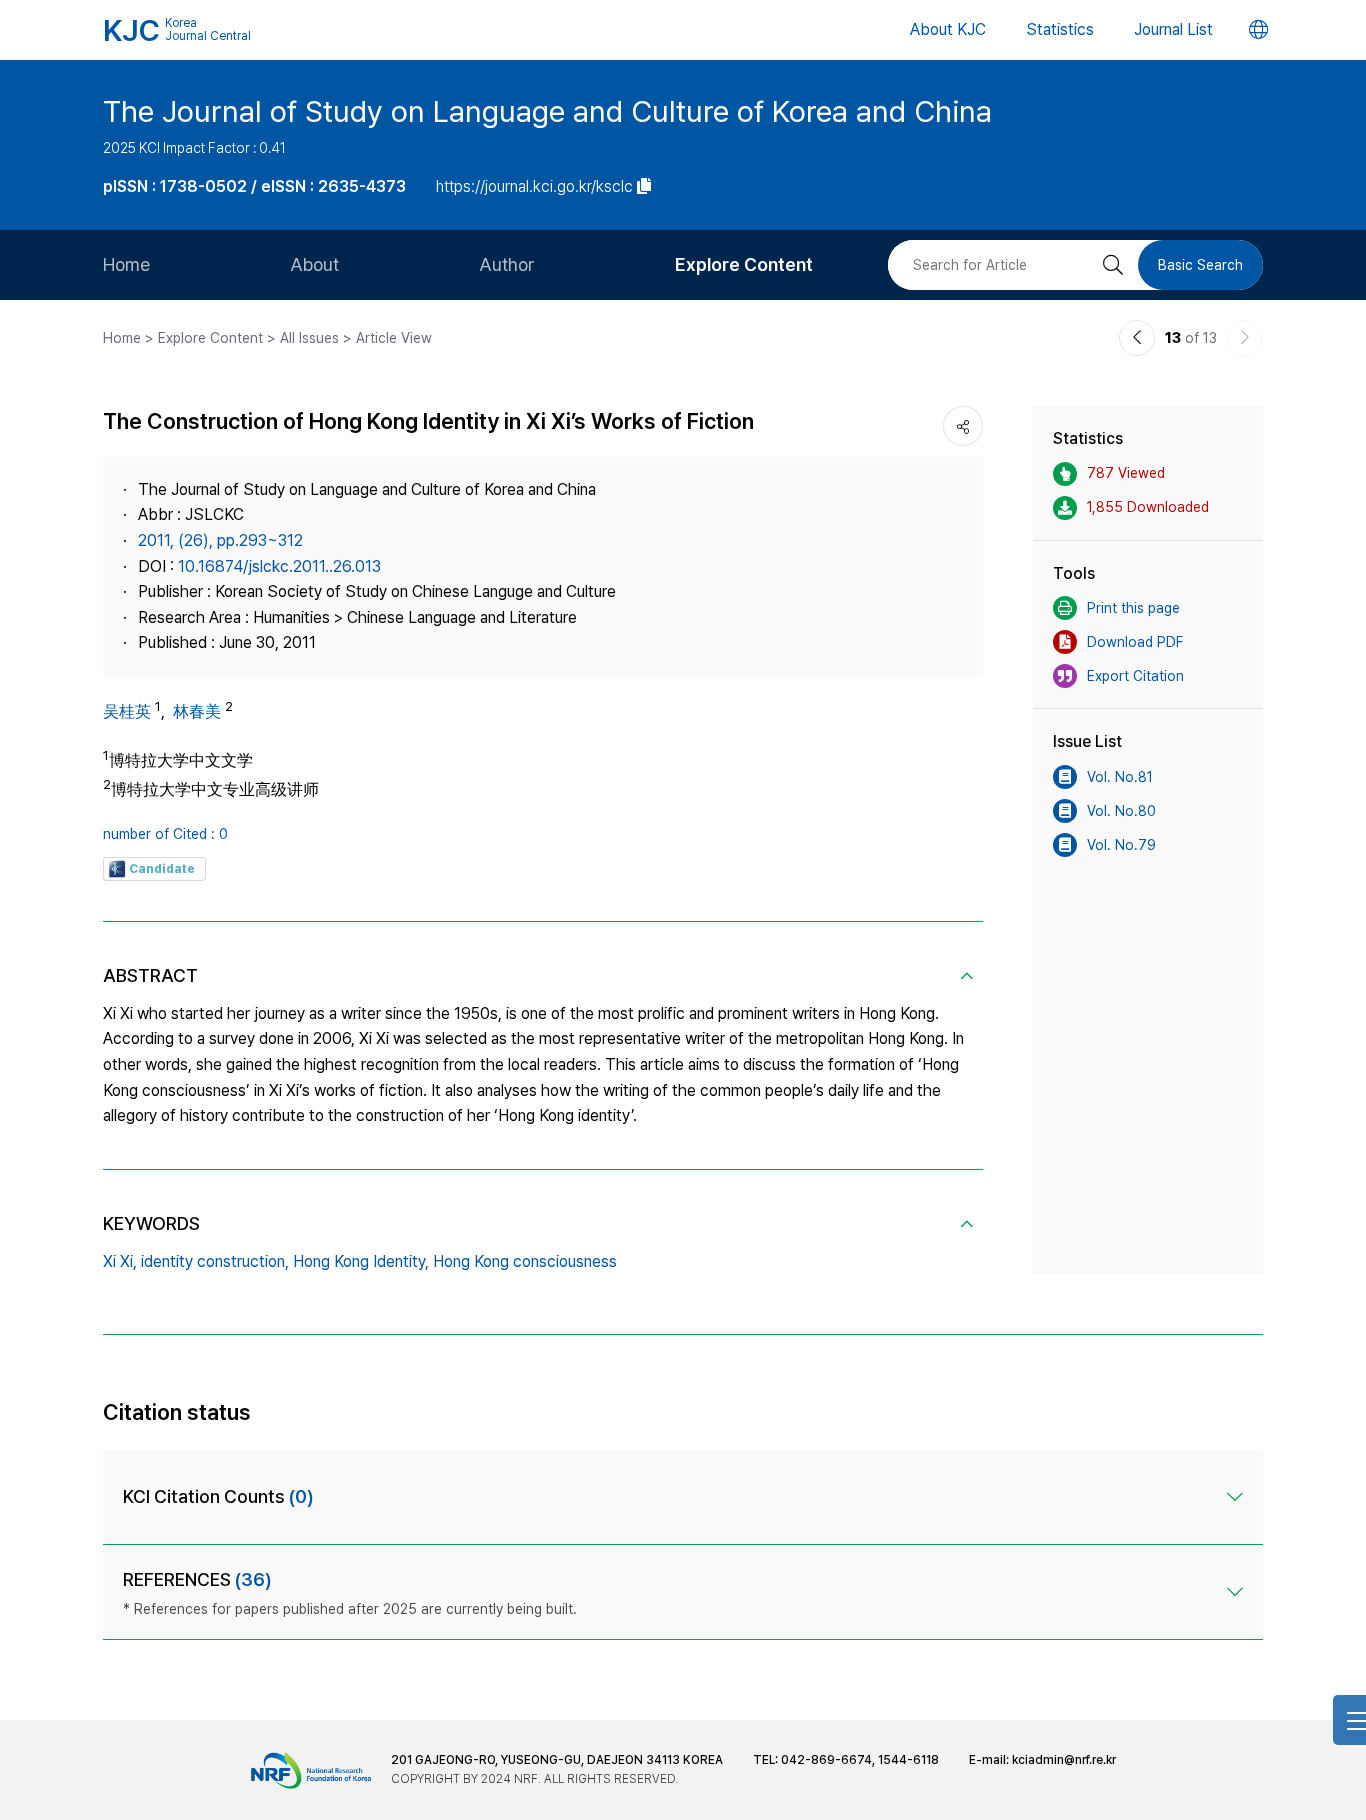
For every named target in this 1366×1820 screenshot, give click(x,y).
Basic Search (1200, 265)
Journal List (1173, 29)
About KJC (948, 29)
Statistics (1060, 29)
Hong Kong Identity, (361, 1261)
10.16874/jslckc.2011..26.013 (279, 566)
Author (507, 264)
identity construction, (215, 1261)
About (314, 264)
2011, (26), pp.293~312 (220, 540)
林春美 (197, 711)
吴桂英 (127, 711)
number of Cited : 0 (165, 834)
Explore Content (744, 264)
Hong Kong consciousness (525, 1261)
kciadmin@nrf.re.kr (1064, 1760)
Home (126, 264)
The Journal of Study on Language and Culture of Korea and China (547, 111)
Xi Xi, (120, 1261)
